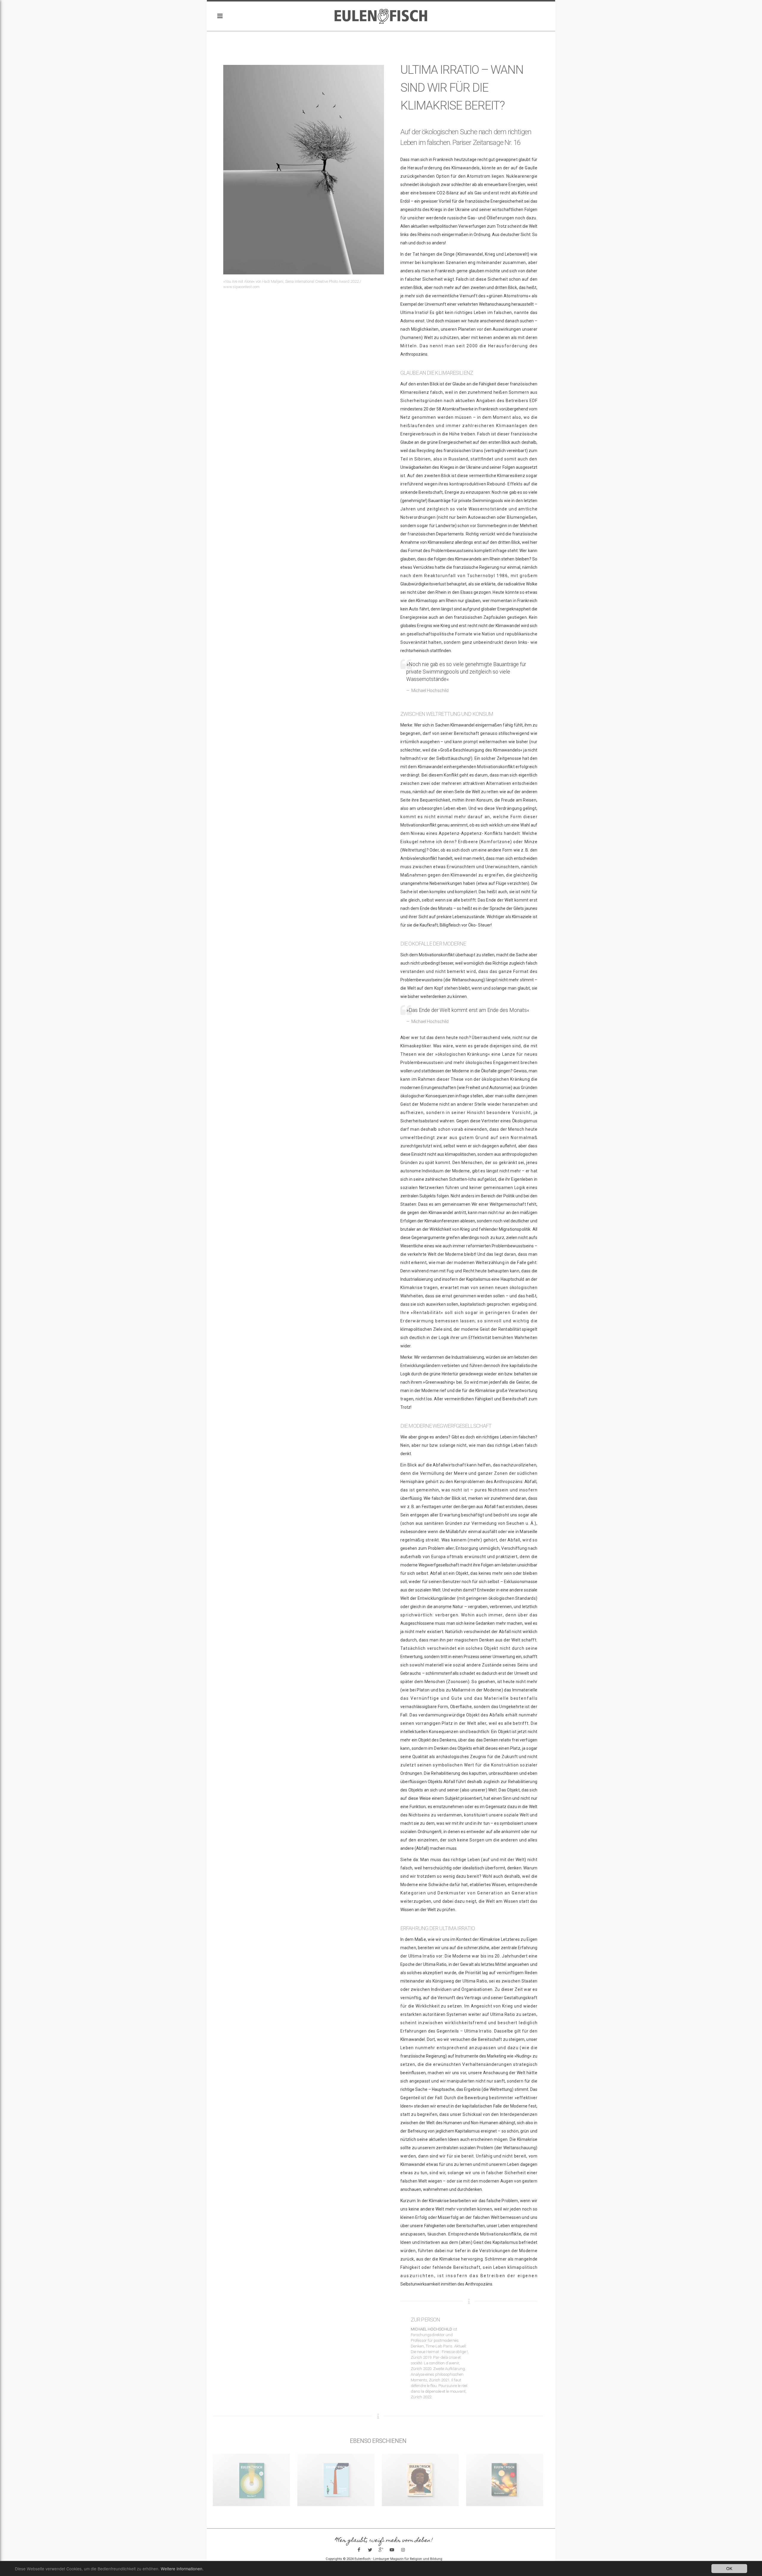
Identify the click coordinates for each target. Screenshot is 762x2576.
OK (729, 2568)
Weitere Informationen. (182, 2569)
